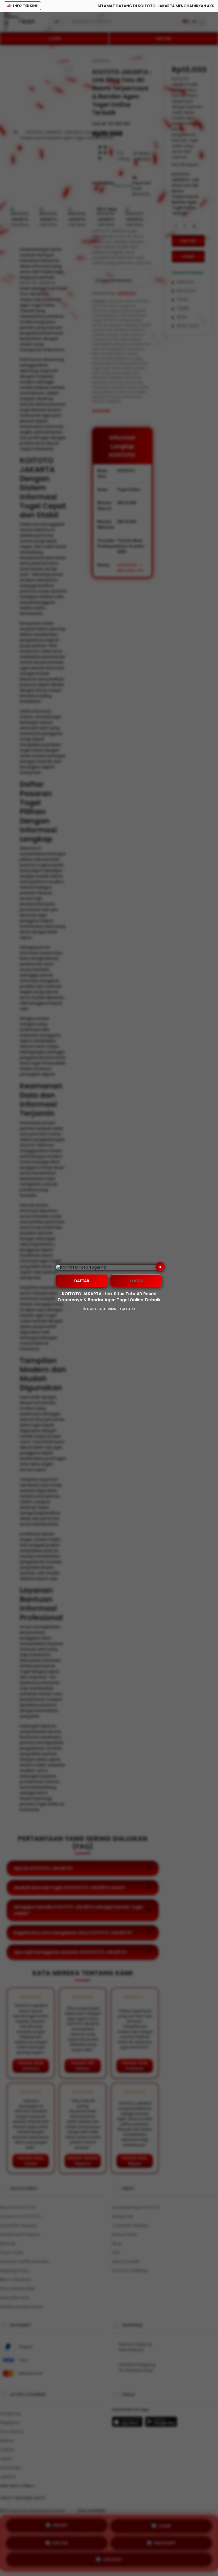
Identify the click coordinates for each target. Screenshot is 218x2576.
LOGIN (136, 1281)
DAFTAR (82, 1281)
